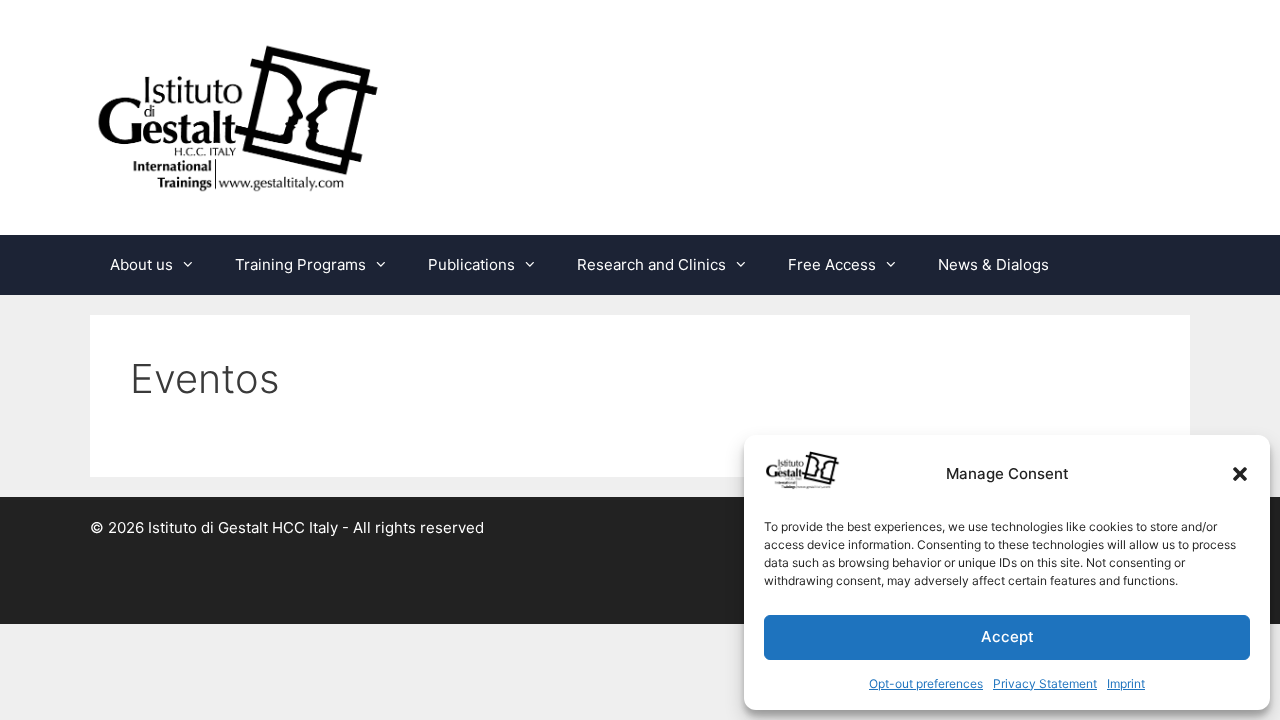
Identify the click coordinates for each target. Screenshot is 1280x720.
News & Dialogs (993, 264)
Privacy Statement (1045, 683)
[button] (1240, 474)
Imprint (1126, 683)
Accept (1007, 636)
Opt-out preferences (926, 683)
